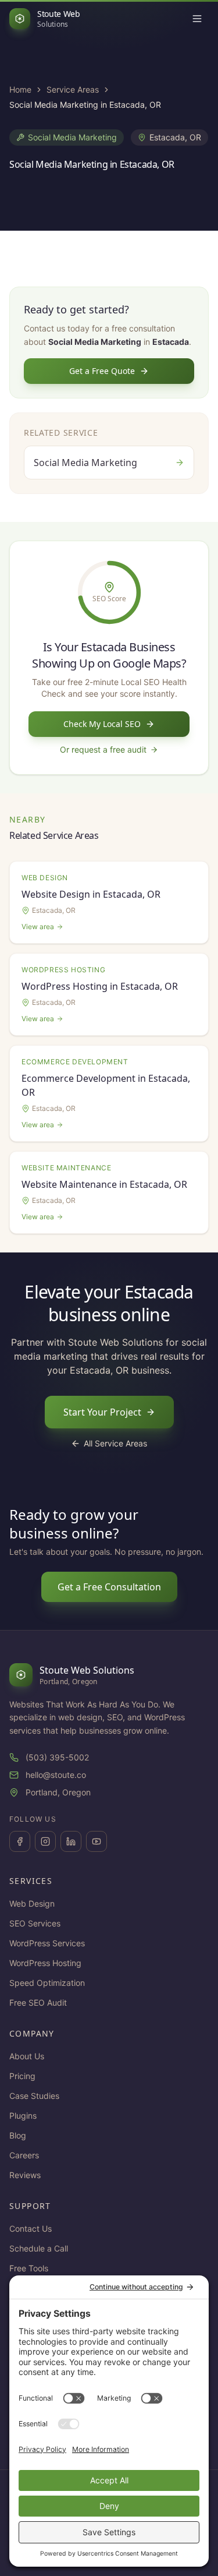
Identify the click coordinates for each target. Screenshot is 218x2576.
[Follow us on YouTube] (97, 1841)
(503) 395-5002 (57, 1757)
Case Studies (34, 2096)
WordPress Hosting (45, 1963)
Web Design (32, 1903)
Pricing (22, 2076)
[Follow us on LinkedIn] (71, 1841)
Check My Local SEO (102, 724)
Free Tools (29, 2268)
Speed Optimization (47, 1983)
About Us (27, 2056)
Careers (24, 2155)
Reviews (25, 2175)
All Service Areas (115, 1443)
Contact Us (31, 2229)
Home (20, 89)
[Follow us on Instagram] (45, 1841)
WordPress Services (47, 1943)
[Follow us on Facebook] (20, 1841)
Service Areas (73, 89)
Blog (18, 2135)
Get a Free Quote (102, 371)
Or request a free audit (103, 749)
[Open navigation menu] (197, 19)
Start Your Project (102, 1412)
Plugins (23, 2116)
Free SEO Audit (38, 2002)
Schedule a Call (39, 2248)
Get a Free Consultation (109, 1587)
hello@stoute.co (56, 1775)
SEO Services (35, 1923)
